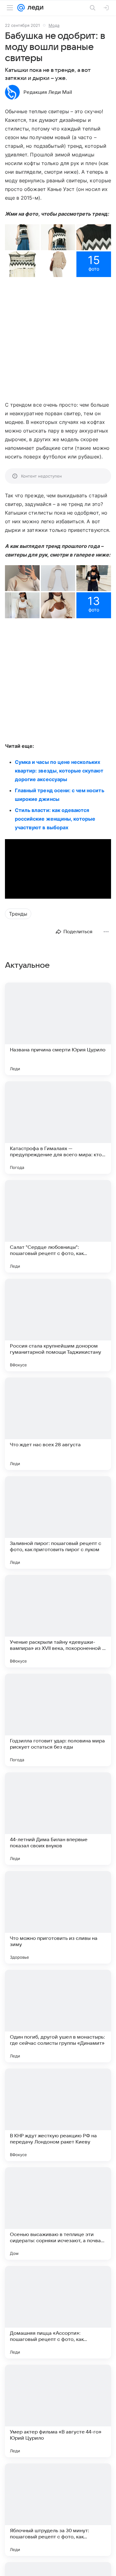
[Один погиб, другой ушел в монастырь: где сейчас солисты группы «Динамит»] (58, 2016)
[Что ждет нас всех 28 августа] (58, 1424)
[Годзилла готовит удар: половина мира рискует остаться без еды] (58, 1720)
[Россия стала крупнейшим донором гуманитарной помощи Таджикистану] (58, 1325)
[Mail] (21, 8)
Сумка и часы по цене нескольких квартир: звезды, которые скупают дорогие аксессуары (59, 771)
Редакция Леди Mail (48, 92)
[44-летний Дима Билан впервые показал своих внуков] (58, 1819)
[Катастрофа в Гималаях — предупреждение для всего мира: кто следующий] (58, 1128)
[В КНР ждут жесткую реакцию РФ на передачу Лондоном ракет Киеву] (58, 2115)
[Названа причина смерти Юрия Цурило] (58, 1029)
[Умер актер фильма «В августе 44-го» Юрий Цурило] (58, 2411)
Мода (54, 25)
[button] (22, 237)
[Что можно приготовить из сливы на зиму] (58, 1917)
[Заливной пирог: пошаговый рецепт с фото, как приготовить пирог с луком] (58, 1522)
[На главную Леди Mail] (34, 8)
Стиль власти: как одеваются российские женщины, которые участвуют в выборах (55, 819)
